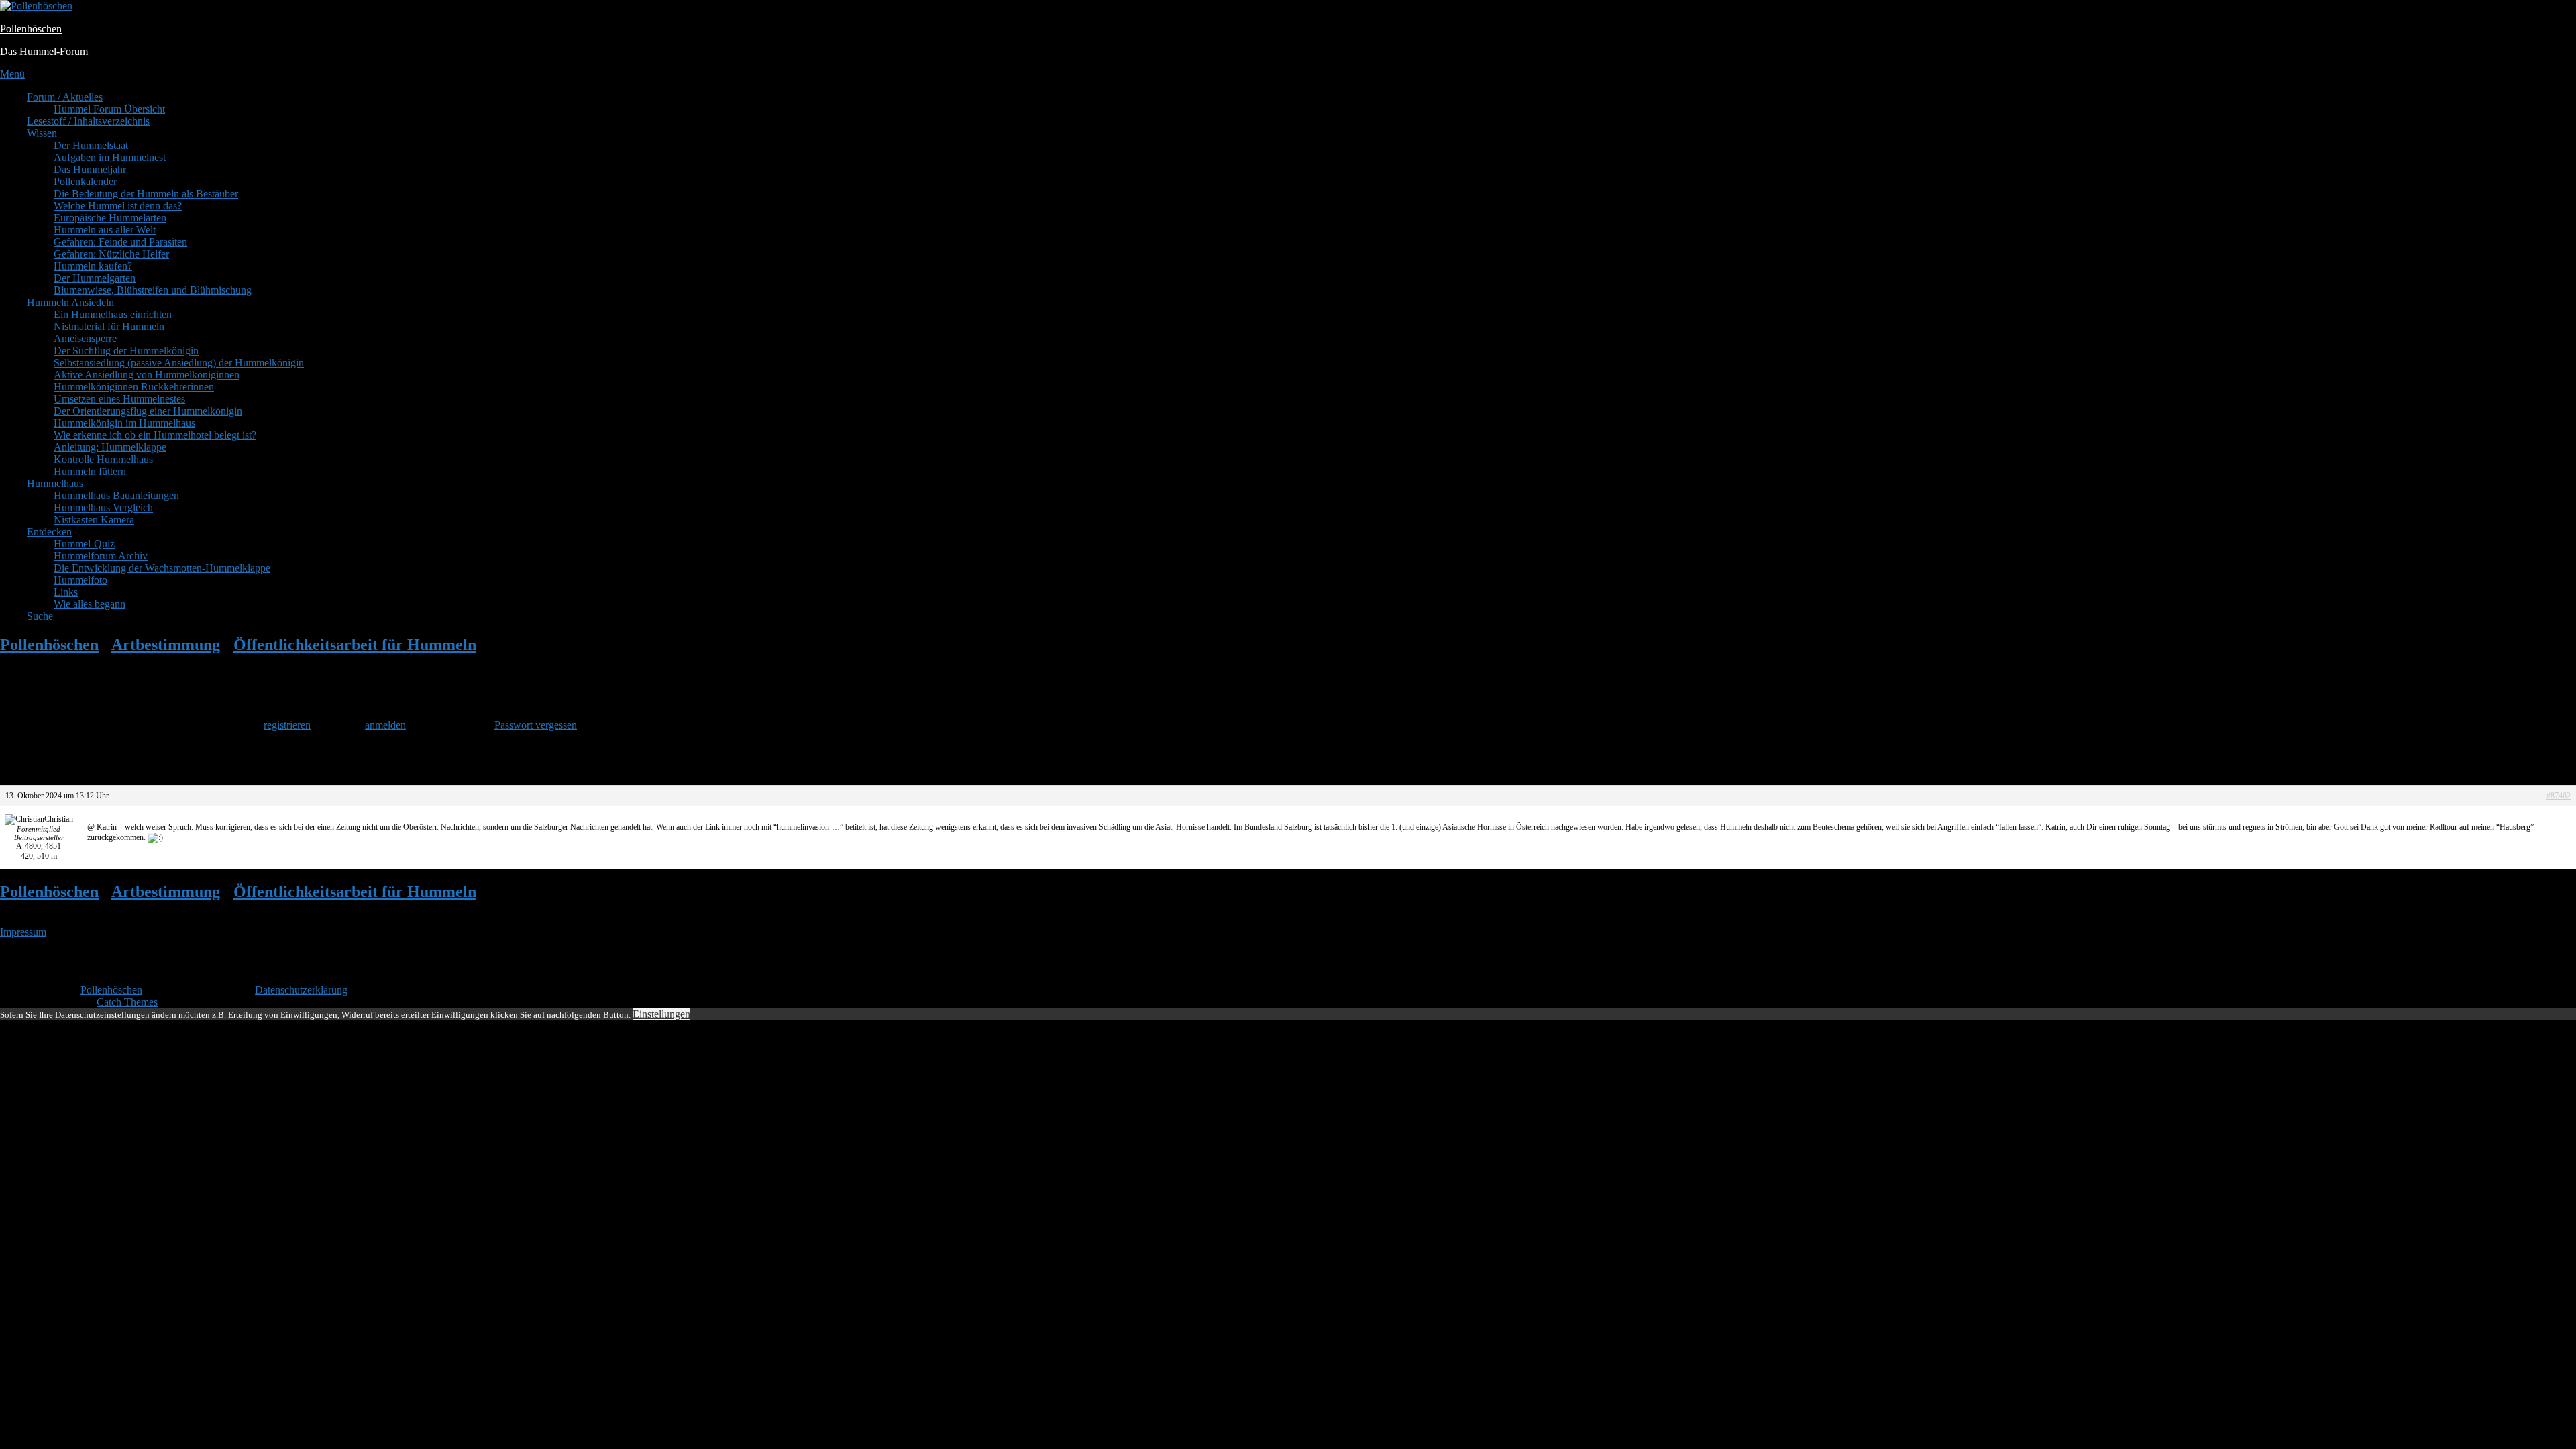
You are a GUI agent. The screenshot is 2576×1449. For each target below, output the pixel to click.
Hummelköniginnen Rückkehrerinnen (134, 387)
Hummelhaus (55, 483)
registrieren (287, 725)
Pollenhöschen (31, 29)
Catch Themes (127, 1002)
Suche (40, 616)
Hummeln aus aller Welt (105, 230)
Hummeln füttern (90, 471)
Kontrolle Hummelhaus (103, 459)
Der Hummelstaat (91, 145)
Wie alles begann (90, 604)
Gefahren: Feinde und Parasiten (120, 242)
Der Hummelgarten (95, 278)
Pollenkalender (85, 181)
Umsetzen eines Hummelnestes (119, 399)
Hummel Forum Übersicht (109, 109)
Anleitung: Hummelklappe (110, 447)
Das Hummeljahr (90, 169)
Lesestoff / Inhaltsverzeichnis (88, 121)
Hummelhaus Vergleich (103, 507)
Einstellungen (661, 1014)
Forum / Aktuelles (65, 97)
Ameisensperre (85, 338)
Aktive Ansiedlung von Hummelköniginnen (147, 375)
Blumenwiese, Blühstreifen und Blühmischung (153, 290)
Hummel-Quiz (84, 544)
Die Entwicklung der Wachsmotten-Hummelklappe (162, 568)
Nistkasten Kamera (94, 520)
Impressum (23, 932)
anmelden (385, 725)
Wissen (42, 133)
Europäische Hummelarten (110, 218)
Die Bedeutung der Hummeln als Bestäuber (146, 194)
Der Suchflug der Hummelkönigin (126, 351)
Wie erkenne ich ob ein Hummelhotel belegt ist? (155, 435)
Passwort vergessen (536, 725)
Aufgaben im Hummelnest (110, 157)
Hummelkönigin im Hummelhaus (124, 423)
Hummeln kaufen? (93, 266)
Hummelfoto (80, 580)
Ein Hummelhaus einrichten (113, 314)
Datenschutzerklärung (301, 990)
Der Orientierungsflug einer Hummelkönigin (148, 411)
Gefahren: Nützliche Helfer (111, 254)
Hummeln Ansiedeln (70, 302)
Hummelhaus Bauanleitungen (116, 495)
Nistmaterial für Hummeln (109, 326)
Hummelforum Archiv (101, 556)
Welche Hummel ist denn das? (118, 206)
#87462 (2559, 796)
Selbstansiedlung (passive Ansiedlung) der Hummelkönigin (179, 363)
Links (66, 592)
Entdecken (49, 532)
